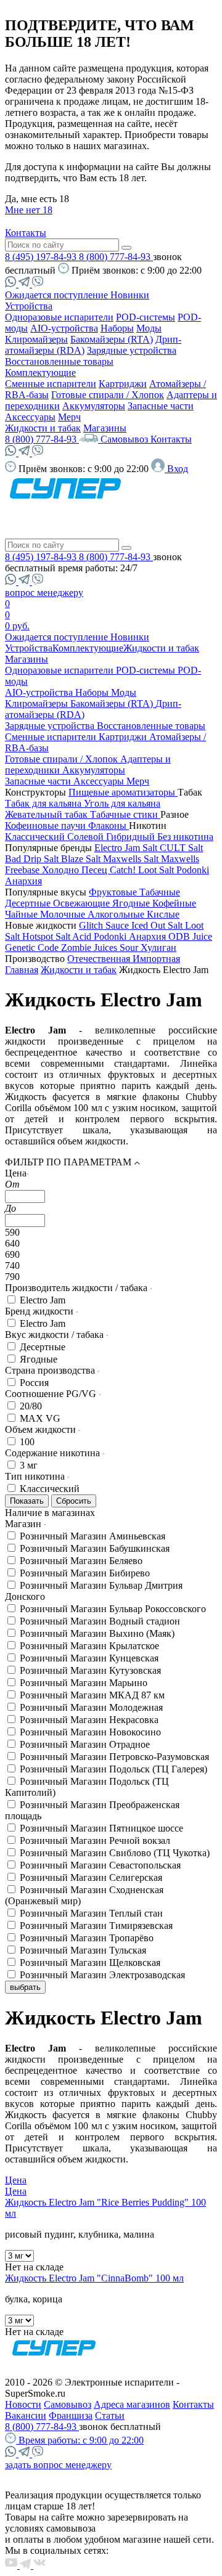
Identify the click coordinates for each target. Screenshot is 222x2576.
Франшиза (71, 2415)
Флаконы (109, 825)
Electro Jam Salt (127, 848)
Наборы (117, 328)
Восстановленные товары (59, 361)
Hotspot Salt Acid (58, 936)
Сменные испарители (51, 384)
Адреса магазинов (132, 2404)
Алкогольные (117, 914)
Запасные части (161, 406)
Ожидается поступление (58, 295)
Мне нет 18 (29, 210)
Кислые (163, 914)
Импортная (156, 959)
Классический (36, 837)
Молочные (64, 914)
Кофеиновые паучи (47, 825)
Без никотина (185, 837)
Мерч (69, 417)
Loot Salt (157, 870)
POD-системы (146, 317)
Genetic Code (33, 948)
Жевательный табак (47, 814)
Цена (16, 2180)
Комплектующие (40, 373)
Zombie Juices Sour (101, 948)
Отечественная (100, 959)
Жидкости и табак (43, 428)
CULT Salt (181, 848)
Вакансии (26, 2415)
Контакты (26, 233)
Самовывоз (125, 439)
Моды (149, 328)
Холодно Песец (76, 870)
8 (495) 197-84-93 (42, 257)
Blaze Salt (82, 859)
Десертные (29, 903)
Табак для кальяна (44, 803)
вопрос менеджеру (44, 593)
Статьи (110, 2415)
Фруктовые (114, 892)
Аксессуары (30, 417)
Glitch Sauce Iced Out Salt (132, 925)
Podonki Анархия (131, 936)
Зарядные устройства (132, 350)
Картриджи (123, 384)
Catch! (124, 870)
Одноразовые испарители (59, 317)
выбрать (25, 1987)
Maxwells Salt (132, 859)
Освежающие (83, 903)
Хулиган (158, 948)
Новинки (130, 295)
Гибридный (132, 837)
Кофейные (174, 903)
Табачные (160, 892)
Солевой (87, 837)
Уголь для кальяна (122, 803)
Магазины (105, 428)
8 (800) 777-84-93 (116, 257)
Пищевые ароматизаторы (123, 792)
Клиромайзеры (36, 339)
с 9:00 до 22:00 (81, 2440)
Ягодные (132, 903)
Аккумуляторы (94, 406)
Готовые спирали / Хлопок (108, 395)
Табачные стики (125, 814)
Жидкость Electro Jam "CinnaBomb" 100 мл (94, 2278)
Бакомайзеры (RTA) (112, 339)
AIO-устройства (64, 328)
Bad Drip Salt (33, 859)
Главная (22, 970)
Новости (23, 2404)
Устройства (29, 306)
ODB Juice (190, 936)
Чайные (23, 914)
